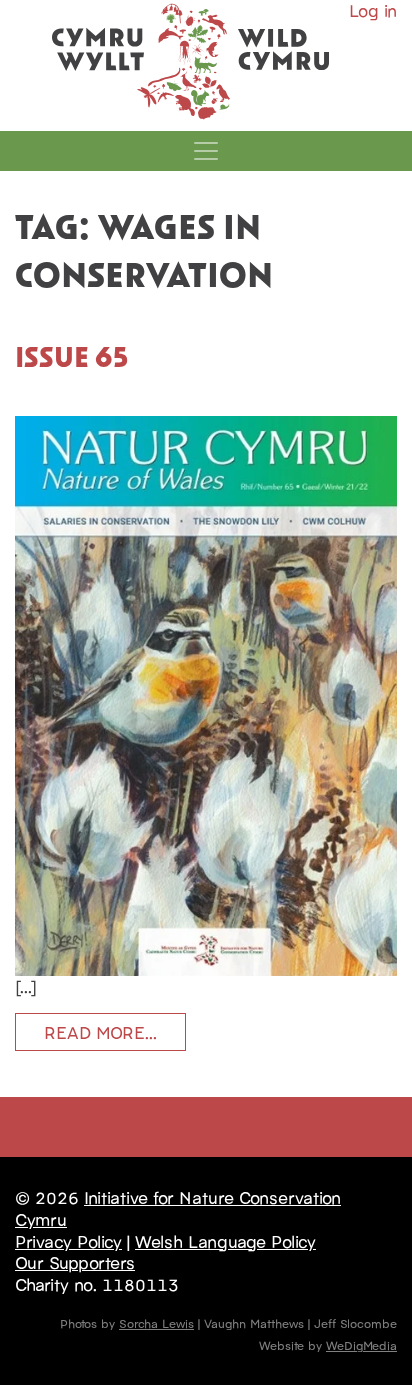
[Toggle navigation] (206, 151)
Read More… (100, 1032)
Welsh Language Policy (225, 1241)
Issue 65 (71, 356)
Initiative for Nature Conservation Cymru (178, 1208)
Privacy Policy (68, 1241)
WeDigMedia (361, 1344)
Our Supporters (75, 1262)
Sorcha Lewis (156, 1322)
